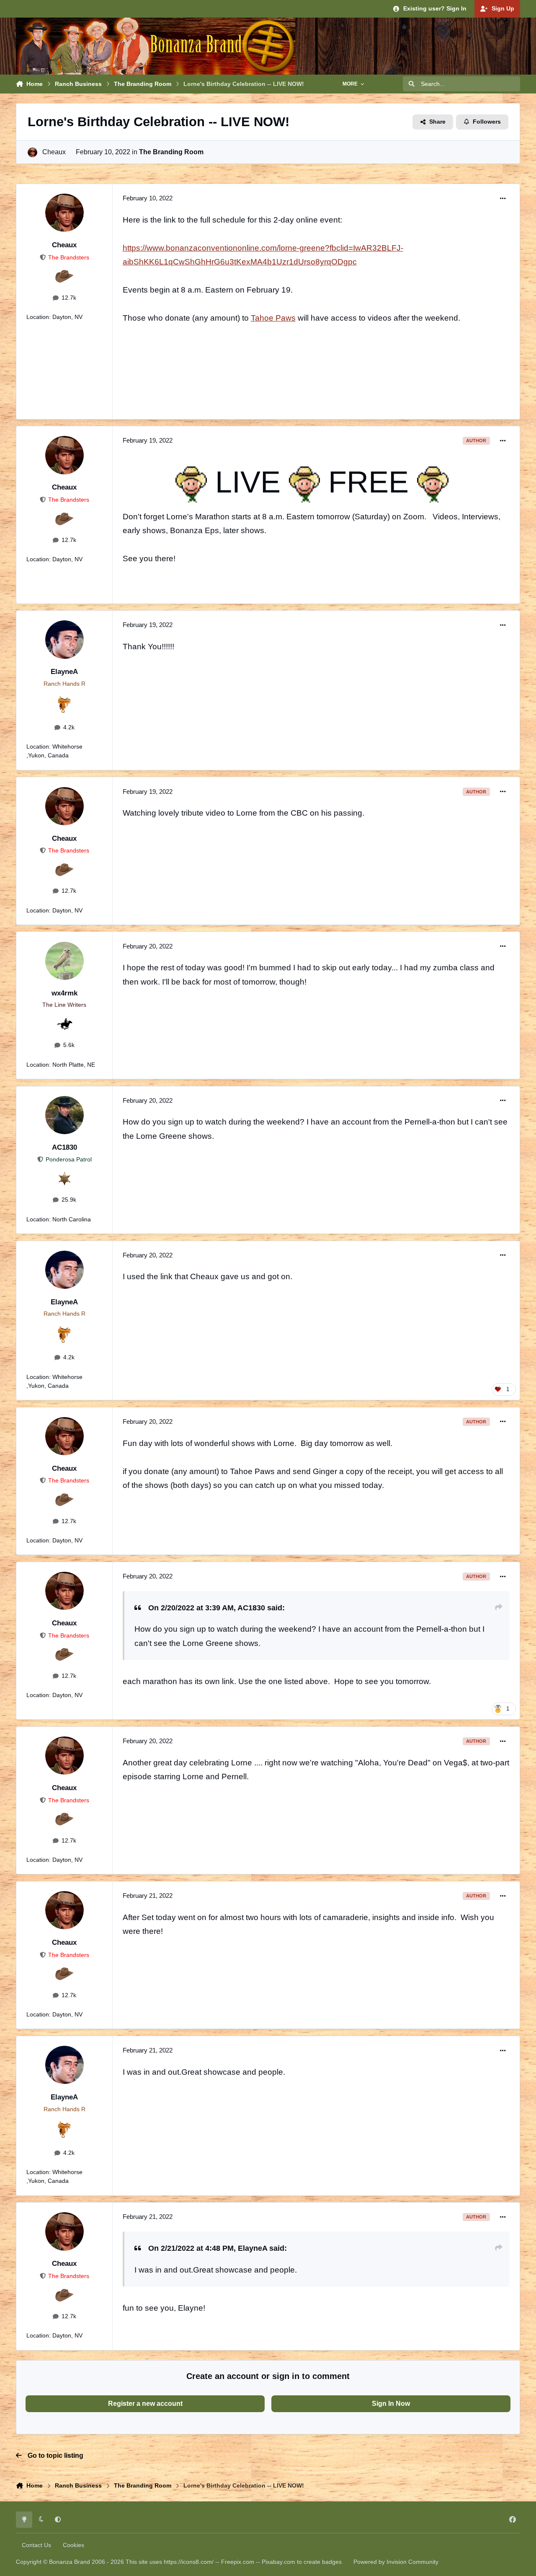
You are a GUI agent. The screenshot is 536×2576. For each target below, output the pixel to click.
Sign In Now (391, 2404)
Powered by (396, 2562)
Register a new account (145, 2404)
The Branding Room (171, 152)
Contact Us (36, 2545)
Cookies (73, 2545)
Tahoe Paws (273, 318)
